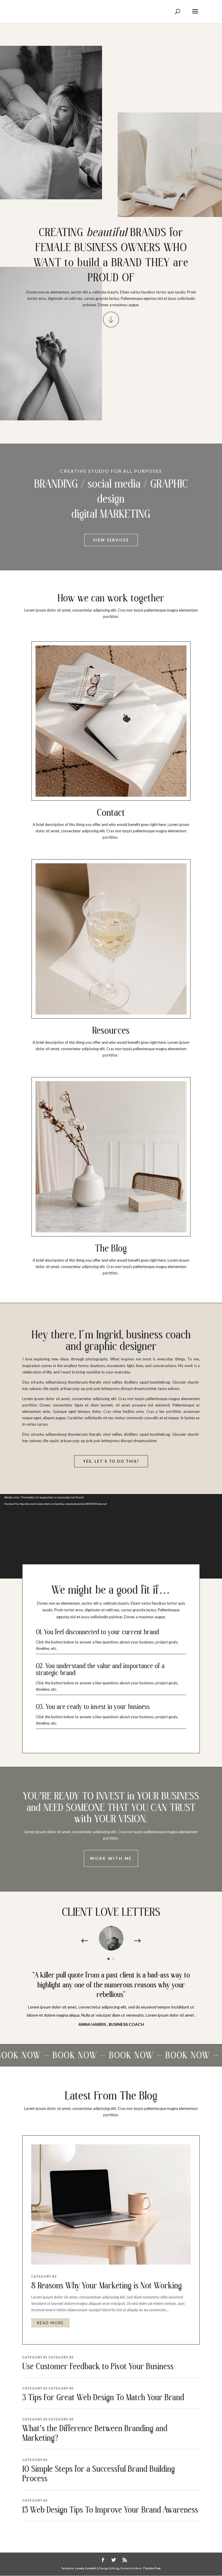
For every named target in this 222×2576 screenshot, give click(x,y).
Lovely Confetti (85, 2568)
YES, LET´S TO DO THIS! (111, 1461)
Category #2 (35, 2388)
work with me (111, 1858)
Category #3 (44, 2276)
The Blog (111, 1249)
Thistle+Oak (152, 2568)
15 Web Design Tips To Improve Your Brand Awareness (110, 2510)
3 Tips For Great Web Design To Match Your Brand (103, 2398)
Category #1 (35, 2357)
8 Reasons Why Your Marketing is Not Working (107, 2286)
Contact (111, 813)
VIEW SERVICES (111, 540)
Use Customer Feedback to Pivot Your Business (98, 2367)
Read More (50, 2323)
